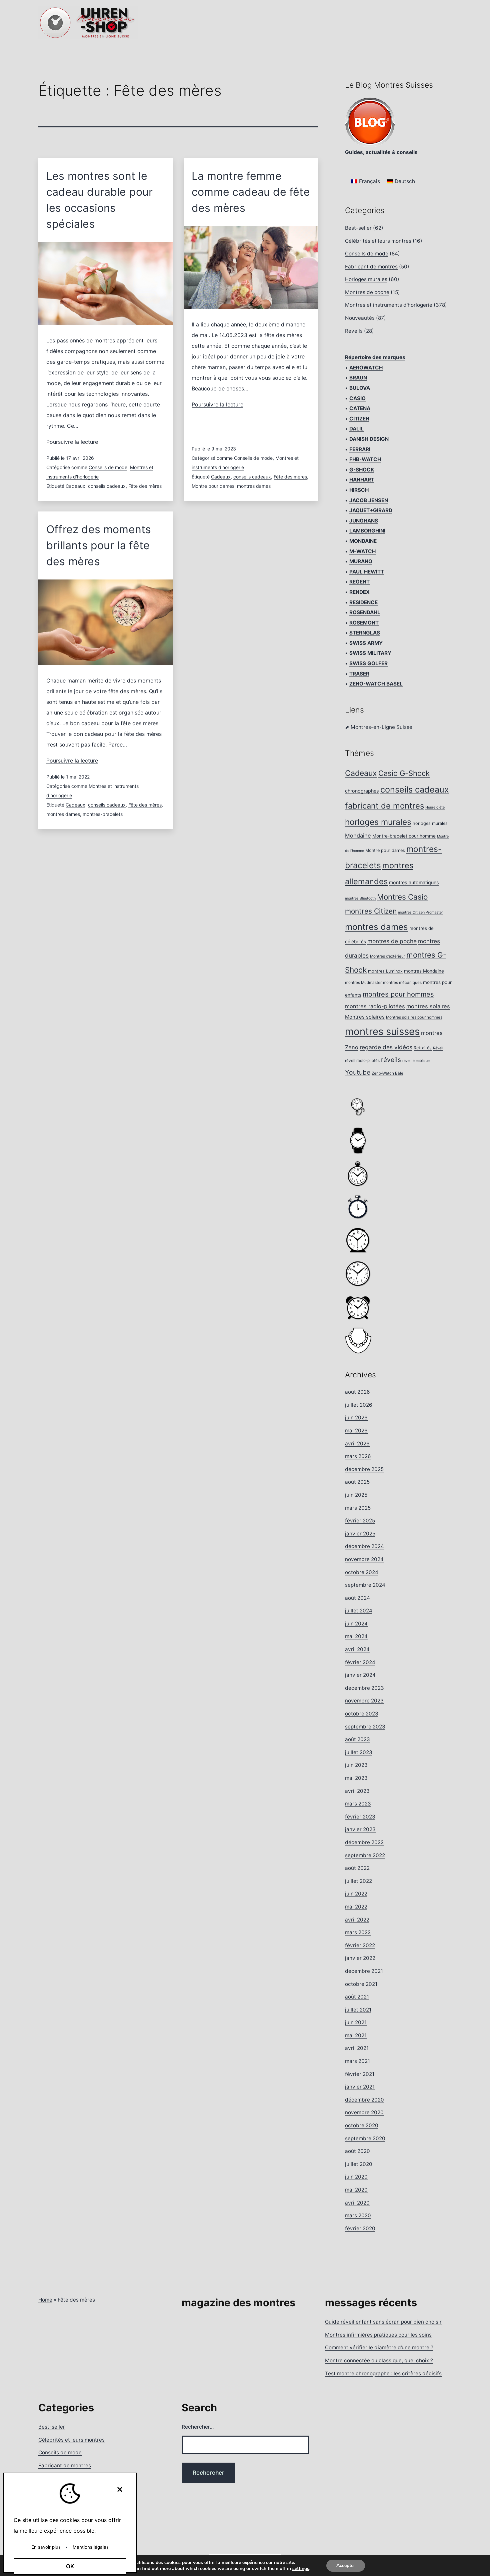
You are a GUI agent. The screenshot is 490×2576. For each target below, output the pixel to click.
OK (70, 2566)
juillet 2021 (358, 2010)
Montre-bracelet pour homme (404, 836)
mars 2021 (357, 2061)
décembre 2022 (364, 1842)
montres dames (254, 486)
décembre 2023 (364, 1688)
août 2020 (357, 2151)
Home (45, 2300)
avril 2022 (357, 1920)
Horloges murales (366, 279)
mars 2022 (358, 1932)
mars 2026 (358, 1456)
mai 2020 (356, 2190)
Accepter (346, 2565)
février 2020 (360, 2228)
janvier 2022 (360, 1958)
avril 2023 (357, 1791)
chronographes (362, 791)
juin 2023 (356, 1765)
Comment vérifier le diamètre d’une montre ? (379, 2347)
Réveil (438, 1048)
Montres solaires (365, 1017)
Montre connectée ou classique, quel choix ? (379, 2360)
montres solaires (428, 1006)
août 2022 (357, 1868)
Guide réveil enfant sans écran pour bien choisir (383, 2322)
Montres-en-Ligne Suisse (381, 727)
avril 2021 (357, 2048)
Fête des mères (145, 486)
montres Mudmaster (363, 983)
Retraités (423, 1048)
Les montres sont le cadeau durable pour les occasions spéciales (100, 200)
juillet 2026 (359, 1405)
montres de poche (392, 941)
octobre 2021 (361, 1984)
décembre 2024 (364, 1546)
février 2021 (360, 2074)
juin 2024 (356, 1624)
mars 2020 (358, 2215)
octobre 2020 (362, 2125)
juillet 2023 (359, 1752)
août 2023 (357, 1739)
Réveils (354, 331)
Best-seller (358, 228)
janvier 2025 (360, 1534)
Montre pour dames (213, 486)
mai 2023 (356, 1778)
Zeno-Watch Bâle (387, 1073)
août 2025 (357, 1482)
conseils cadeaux (107, 486)
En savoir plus (46, 2547)
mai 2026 (356, 1431)
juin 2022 (356, 1894)
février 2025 (360, 1521)
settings (301, 2569)
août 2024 (357, 1598)
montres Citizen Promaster (420, 912)
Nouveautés (360, 318)
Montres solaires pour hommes (414, 1017)
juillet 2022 (358, 1881)
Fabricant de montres (371, 267)
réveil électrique (416, 1061)
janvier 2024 (360, 1675)
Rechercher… (198, 2427)
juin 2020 (356, 2177)
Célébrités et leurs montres (378, 241)
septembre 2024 (365, 1585)
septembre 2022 (365, 1855)
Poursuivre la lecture (72, 442)
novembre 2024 (364, 1559)
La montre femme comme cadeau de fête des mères (251, 192)
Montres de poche (367, 292)
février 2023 (360, 1817)
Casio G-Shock (404, 773)
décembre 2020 (364, 2100)
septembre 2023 (365, 1727)
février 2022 (360, 1945)
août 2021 (357, 1997)
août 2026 (357, 1392)
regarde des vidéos (386, 1047)
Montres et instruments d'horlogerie (389, 305)
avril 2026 (357, 1444)
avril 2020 (357, 2203)
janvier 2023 (360, 1829)
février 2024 (360, 1662)
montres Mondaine (424, 971)
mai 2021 (356, 2035)
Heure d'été (435, 807)
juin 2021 (356, 2022)
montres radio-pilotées (375, 1006)
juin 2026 (356, 1418)
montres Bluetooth (360, 898)
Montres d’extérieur (387, 956)
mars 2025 (358, 1508)
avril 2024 (357, 1649)
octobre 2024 (362, 1572)
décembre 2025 (364, 1469)
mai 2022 (356, 1907)
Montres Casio (402, 897)
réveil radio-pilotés (362, 1061)
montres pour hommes (398, 994)
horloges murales (378, 822)
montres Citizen (371, 911)
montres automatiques (414, 882)
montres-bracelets (103, 814)
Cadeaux (75, 486)
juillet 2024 (359, 1611)
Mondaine (358, 836)
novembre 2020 (364, 2112)
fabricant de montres (384, 806)
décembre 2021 (364, 1971)
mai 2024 (356, 1636)
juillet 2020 (359, 2164)
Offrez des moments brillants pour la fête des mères (99, 545)
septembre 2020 (365, 2138)
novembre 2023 (364, 1701)
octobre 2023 (362, 1714)
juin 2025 (356, 1495)
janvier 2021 (360, 2087)
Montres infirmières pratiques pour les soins (378, 2335)
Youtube (358, 1072)
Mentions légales (91, 2547)
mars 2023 (358, 1804)
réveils (391, 1060)
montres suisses (382, 1031)
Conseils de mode (108, 467)
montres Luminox (385, 971)
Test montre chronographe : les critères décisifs (383, 2373)
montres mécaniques (402, 983)
